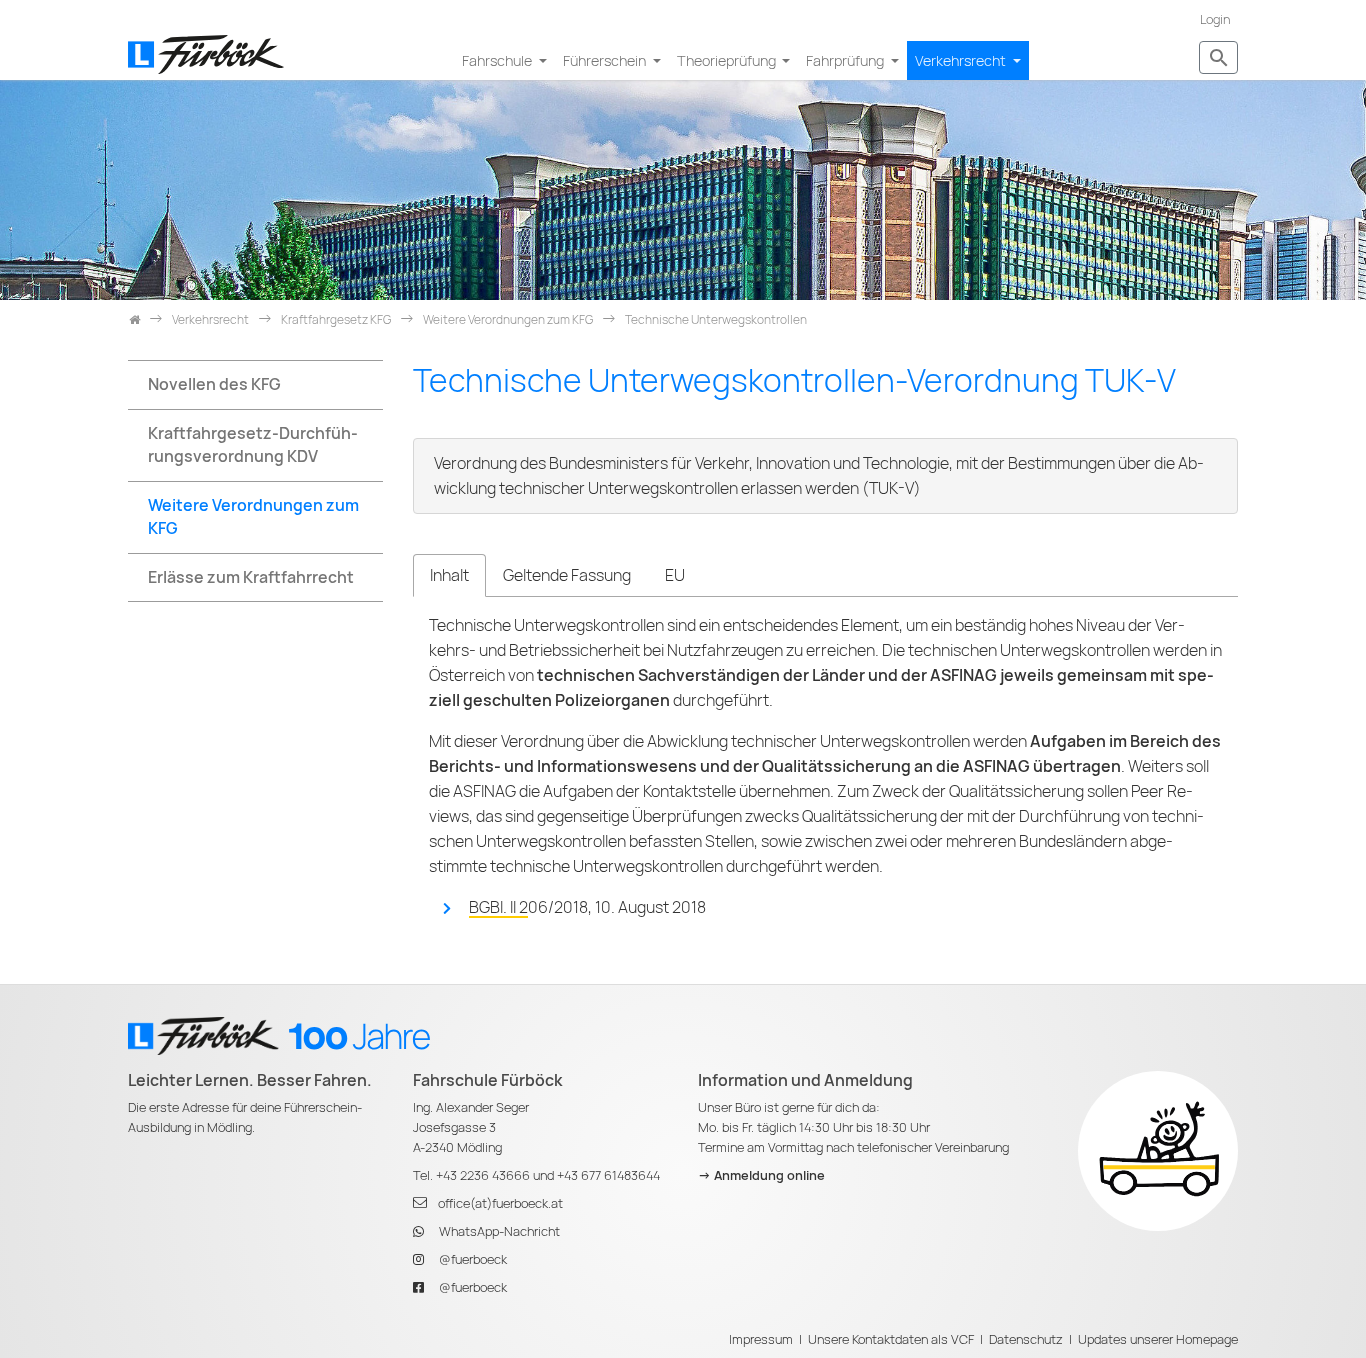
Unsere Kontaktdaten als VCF (891, 1339)
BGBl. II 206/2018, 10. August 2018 (587, 907)
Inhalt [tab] (449, 575)
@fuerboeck (473, 1259)
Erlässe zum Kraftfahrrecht (251, 577)
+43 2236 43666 (483, 1175)
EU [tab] (675, 575)
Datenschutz (1026, 1339)
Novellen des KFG (214, 384)
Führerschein (606, 60)
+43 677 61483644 (608, 1175)
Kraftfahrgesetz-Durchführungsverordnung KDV (253, 445)
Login (1215, 19)
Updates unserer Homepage (1158, 1339)
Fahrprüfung (846, 60)
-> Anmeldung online (761, 1175)
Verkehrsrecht (962, 60)
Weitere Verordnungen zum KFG (253, 517)
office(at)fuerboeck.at (500, 1203)
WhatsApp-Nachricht (499, 1231)
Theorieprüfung (728, 60)
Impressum (761, 1339)
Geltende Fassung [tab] (567, 575)
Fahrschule (498, 60)
